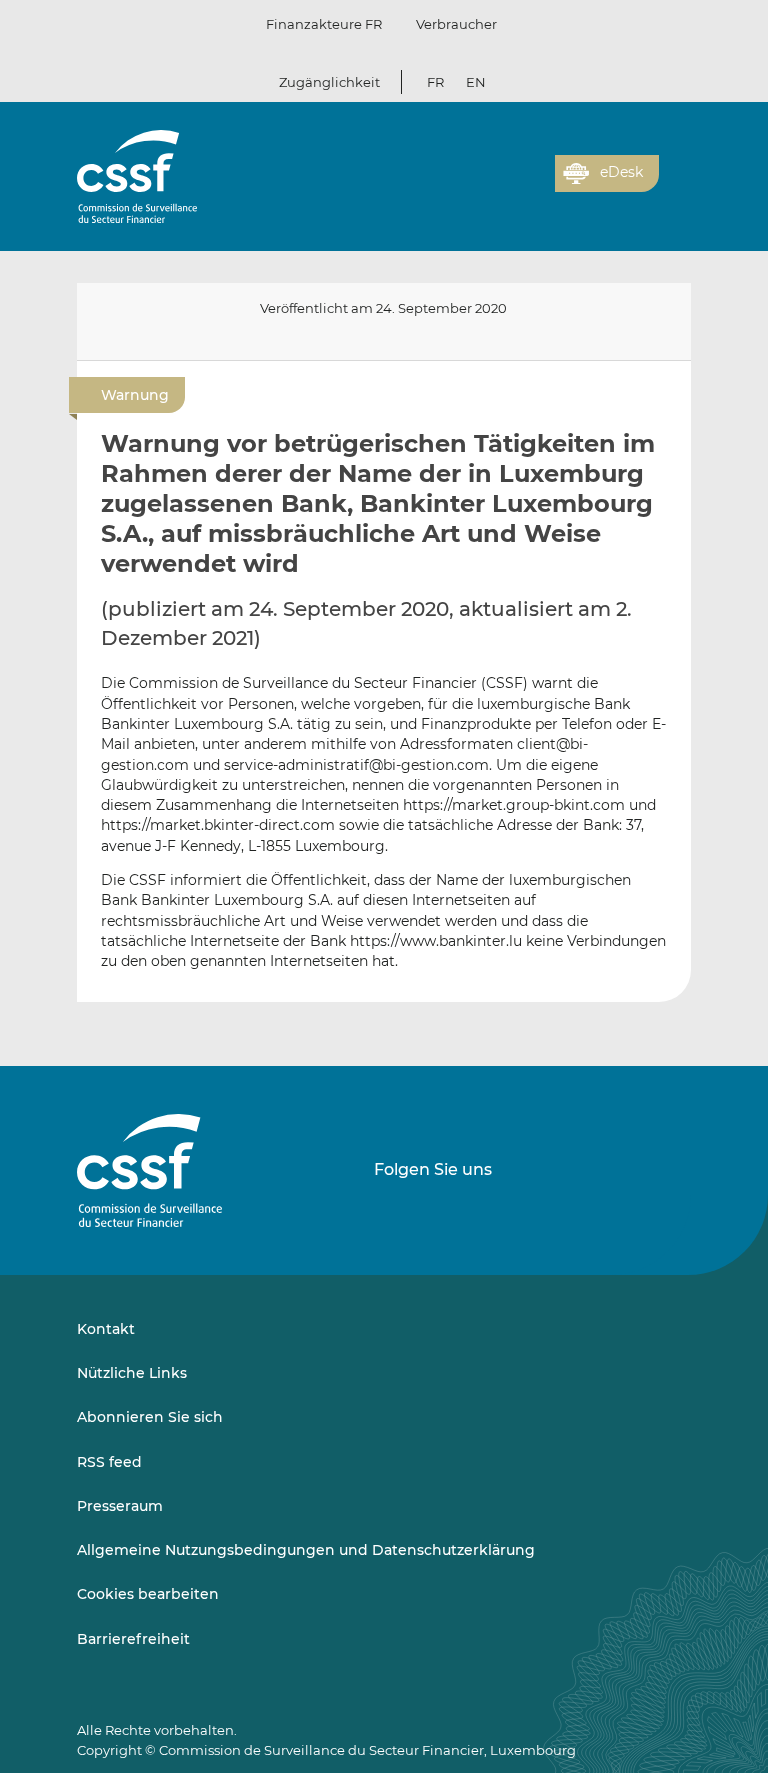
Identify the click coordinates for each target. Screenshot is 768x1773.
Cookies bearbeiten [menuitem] (148, 1594)
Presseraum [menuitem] (120, 1506)
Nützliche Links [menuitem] (132, 1373)
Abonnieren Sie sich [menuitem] (150, 1417)
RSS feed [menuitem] (109, 1462)
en (476, 82)
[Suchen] (509, 185)
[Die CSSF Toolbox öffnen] (533, 185)
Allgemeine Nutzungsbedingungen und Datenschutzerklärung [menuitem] (306, 1550)
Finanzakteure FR (324, 24)
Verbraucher (456, 24)
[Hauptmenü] (675, 169)
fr (435, 82)
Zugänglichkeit (329, 82)
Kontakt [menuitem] (106, 1329)
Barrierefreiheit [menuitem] (133, 1639)
